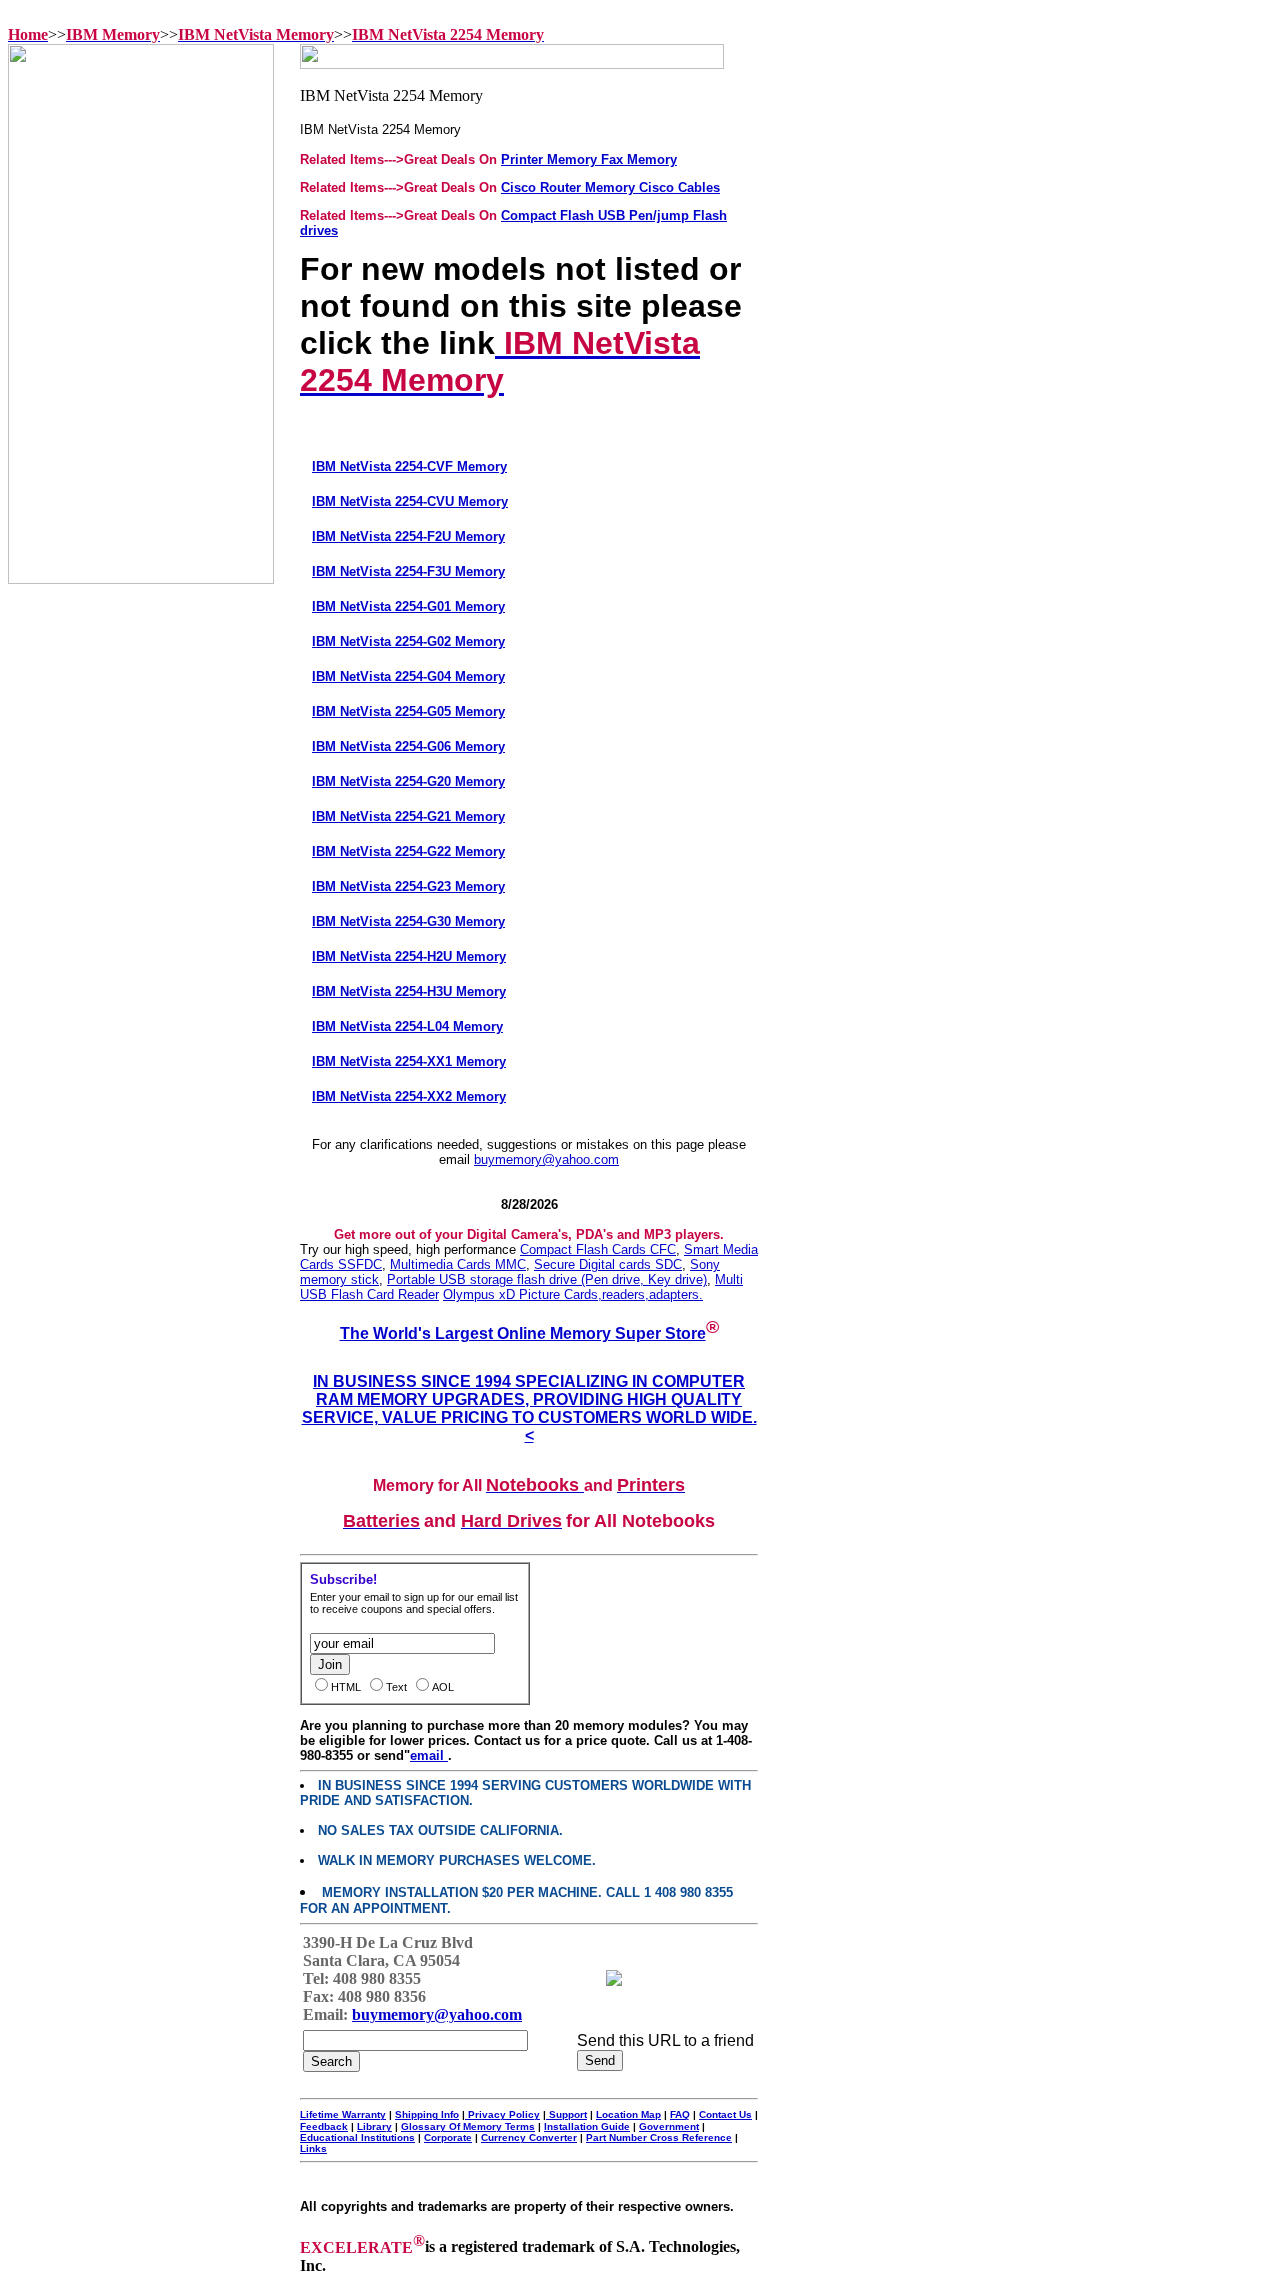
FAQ (680, 2114)
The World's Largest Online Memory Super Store (523, 1333)
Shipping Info (427, 2114)
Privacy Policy (502, 2114)
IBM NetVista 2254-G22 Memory (408, 851)
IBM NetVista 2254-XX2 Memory (409, 1096)
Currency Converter (529, 2137)
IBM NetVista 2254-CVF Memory (409, 466)
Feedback (324, 2126)
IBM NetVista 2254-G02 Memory (408, 641)
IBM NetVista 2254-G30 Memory (408, 921)
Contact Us (725, 2114)
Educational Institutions (357, 2137)
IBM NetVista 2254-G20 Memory (408, 781)
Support (566, 2114)
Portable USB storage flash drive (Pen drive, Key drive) (547, 1279)
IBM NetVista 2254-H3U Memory (409, 991)
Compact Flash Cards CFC (598, 1249)
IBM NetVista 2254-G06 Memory (408, 746)
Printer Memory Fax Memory (589, 159)
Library (374, 2126)
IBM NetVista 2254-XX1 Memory (409, 1061)
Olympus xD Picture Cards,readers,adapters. (573, 1294)
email (429, 1755)
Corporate (448, 2137)
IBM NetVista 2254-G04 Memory (408, 676)
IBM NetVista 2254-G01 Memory (408, 606)
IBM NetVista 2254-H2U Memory (409, 956)
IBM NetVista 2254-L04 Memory (407, 1026)
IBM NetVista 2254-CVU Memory (410, 501)
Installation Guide (587, 2126)
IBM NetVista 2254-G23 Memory (408, 886)
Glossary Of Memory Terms (468, 2126)
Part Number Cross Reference (659, 2137)
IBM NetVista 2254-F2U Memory (408, 536)
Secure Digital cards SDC (608, 1264)
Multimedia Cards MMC (458, 1264)
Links (313, 2148)
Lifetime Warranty (343, 2114)
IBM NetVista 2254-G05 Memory (408, 711)
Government (669, 2126)
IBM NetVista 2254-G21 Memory (408, 816)
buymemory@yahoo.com (546, 1159)
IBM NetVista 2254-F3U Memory (408, 571)
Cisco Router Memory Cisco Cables (610, 187)
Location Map (628, 2114)
